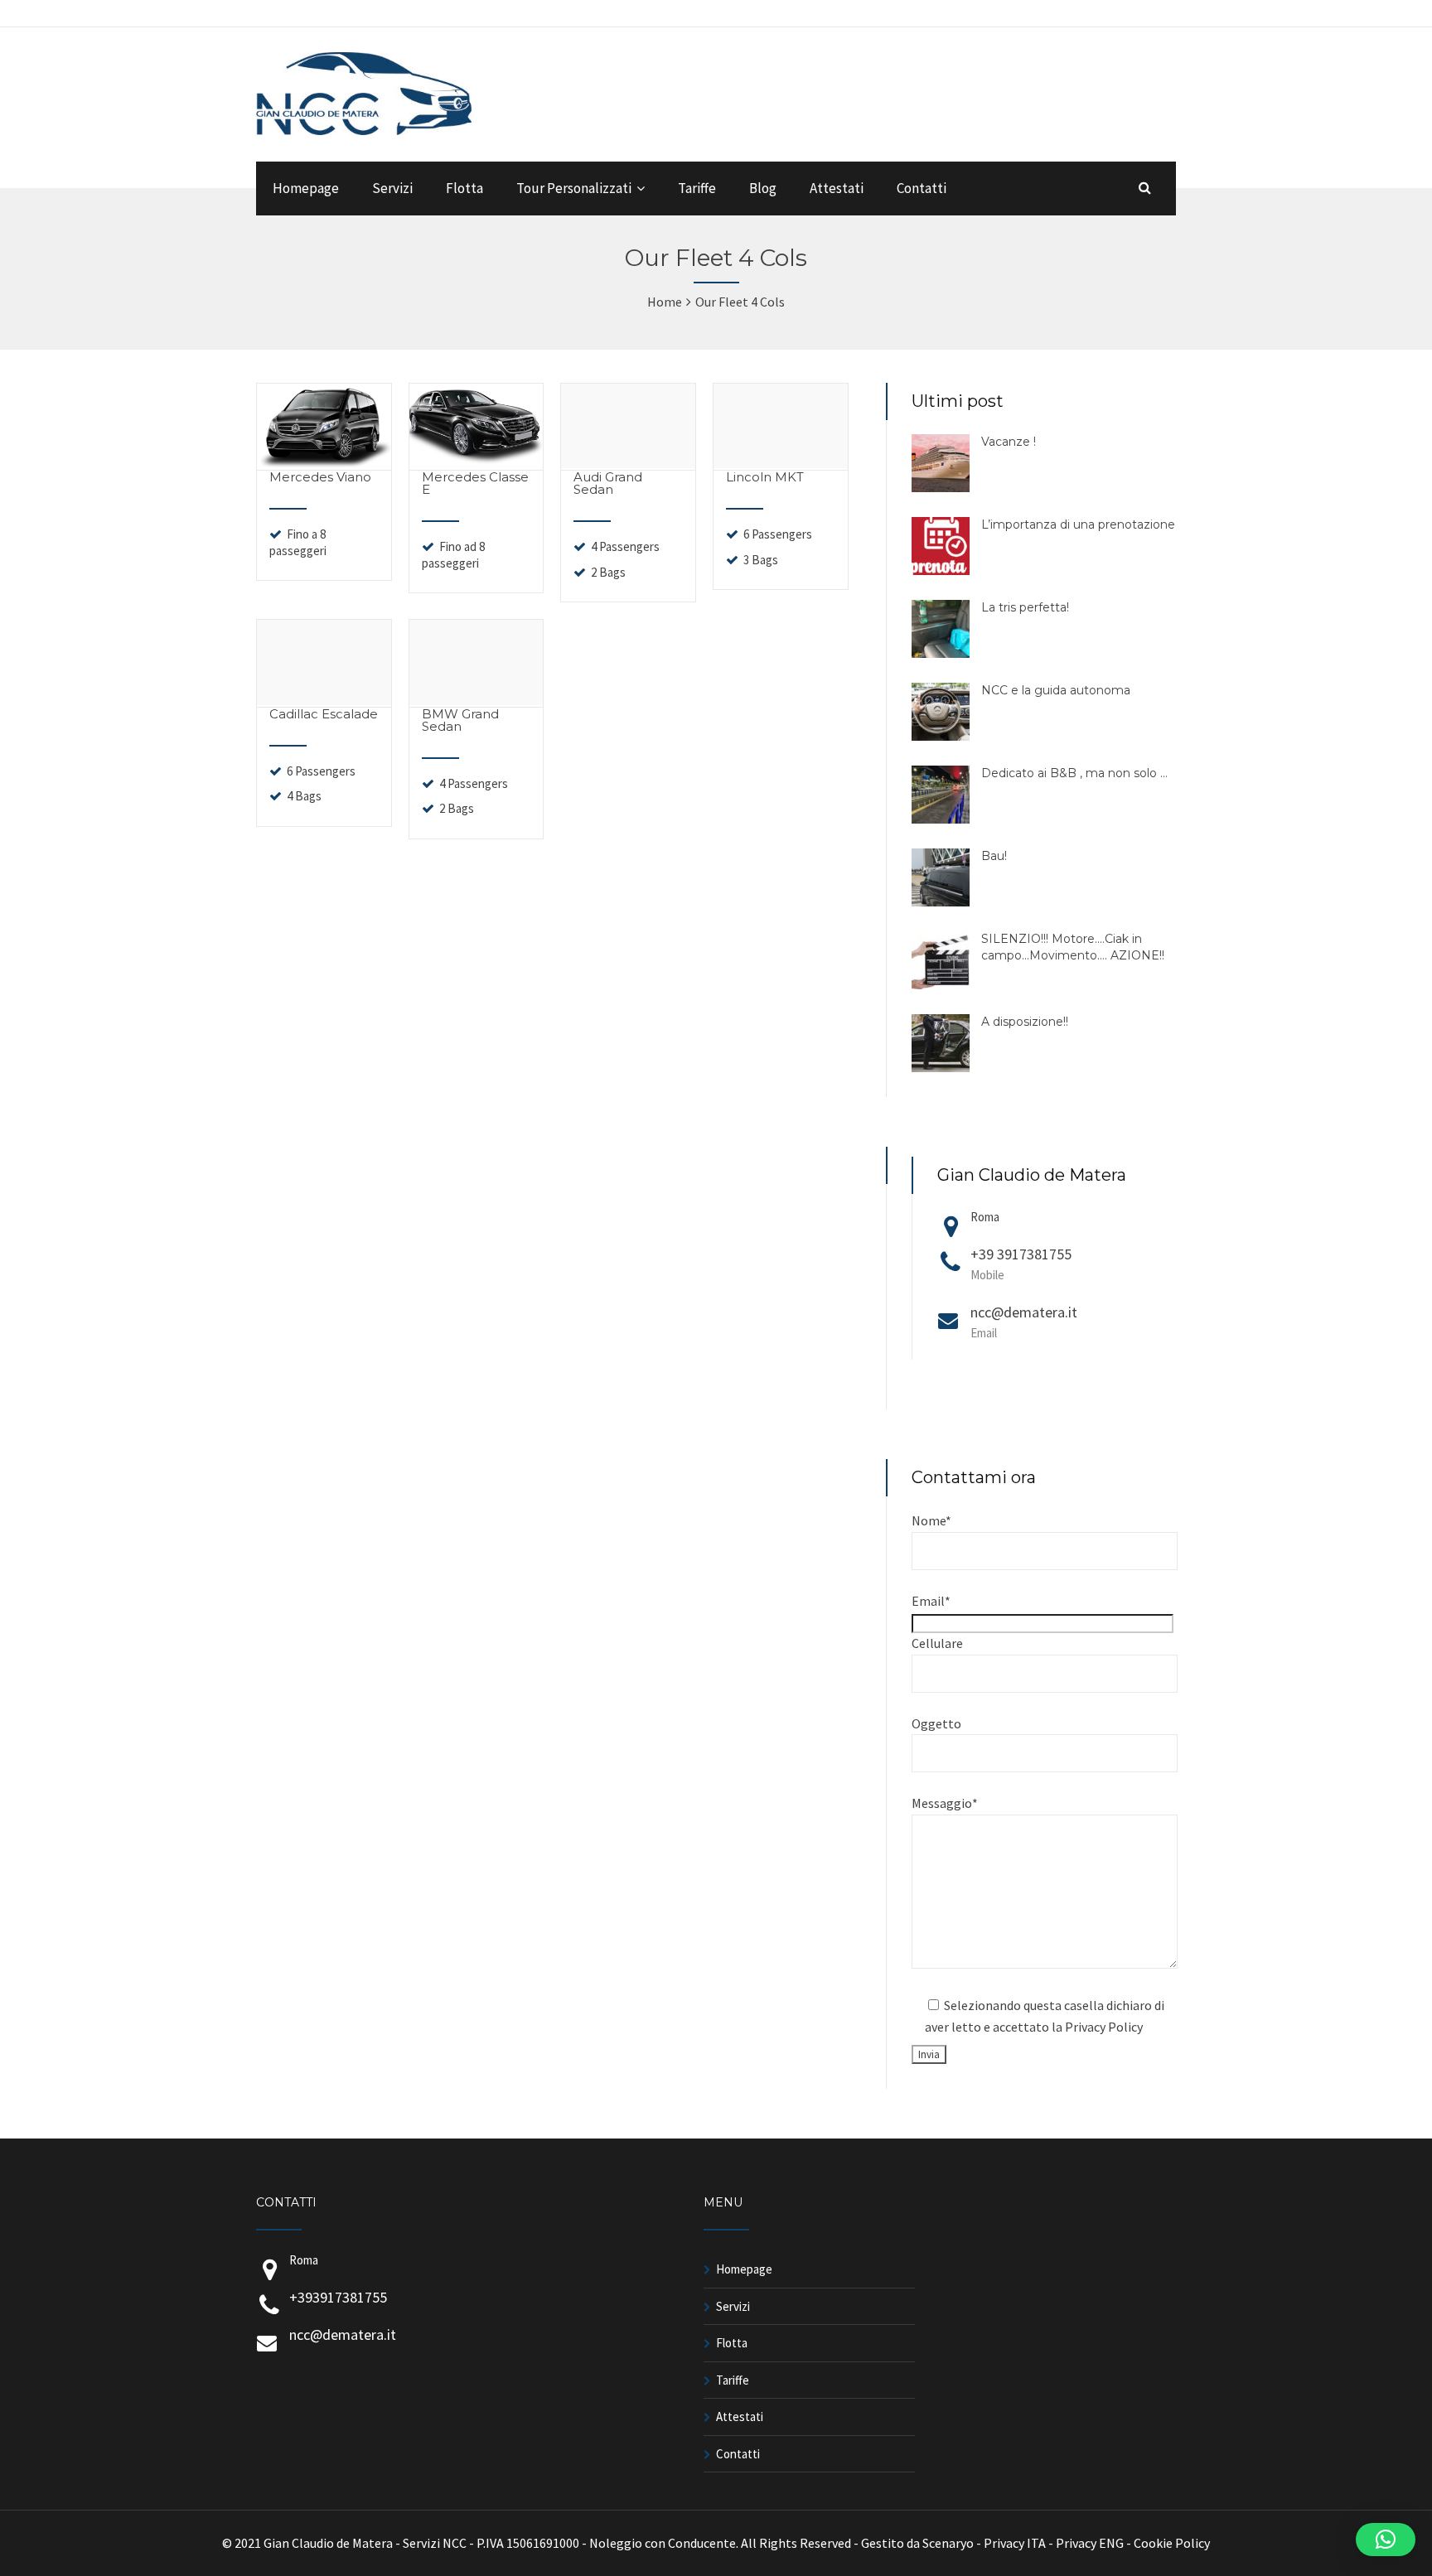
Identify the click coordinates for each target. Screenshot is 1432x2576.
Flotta (464, 188)
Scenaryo (948, 2543)
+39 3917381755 (1021, 1264)
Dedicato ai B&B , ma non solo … (1074, 773)
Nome (931, 1520)
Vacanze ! (1009, 442)
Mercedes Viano (320, 477)
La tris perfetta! (1025, 607)
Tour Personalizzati (574, 188)
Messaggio (945, 1803)
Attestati (837, 188)
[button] (1386, 2540)
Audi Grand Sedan (608, 483)
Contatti (922, 188)
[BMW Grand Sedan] (477, 700)
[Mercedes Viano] (324, 463)
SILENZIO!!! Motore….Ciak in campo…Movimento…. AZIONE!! (1073, 947)
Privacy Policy (1104, 2027)
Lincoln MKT (765, 477)
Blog (763, 188)
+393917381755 (338, 2297)
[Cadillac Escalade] (324, 700)
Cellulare (937, 1643)
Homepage (306, 188)
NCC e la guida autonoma (1056, 690)
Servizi (392, 188)
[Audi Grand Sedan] (628, 463)
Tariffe (697, 188)
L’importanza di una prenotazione (1078, 524)
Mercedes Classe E (475, 483)
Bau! (994, 856)
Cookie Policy (1172, 2543)
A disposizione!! (1025, 1022)
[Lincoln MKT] (781, 463)
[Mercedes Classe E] (477, 463)
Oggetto (936, 1723)
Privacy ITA (1015, 2543)
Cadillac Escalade (324, 714)
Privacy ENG (1090, 2543)
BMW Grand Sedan (460, 720)
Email (931, 1601)
